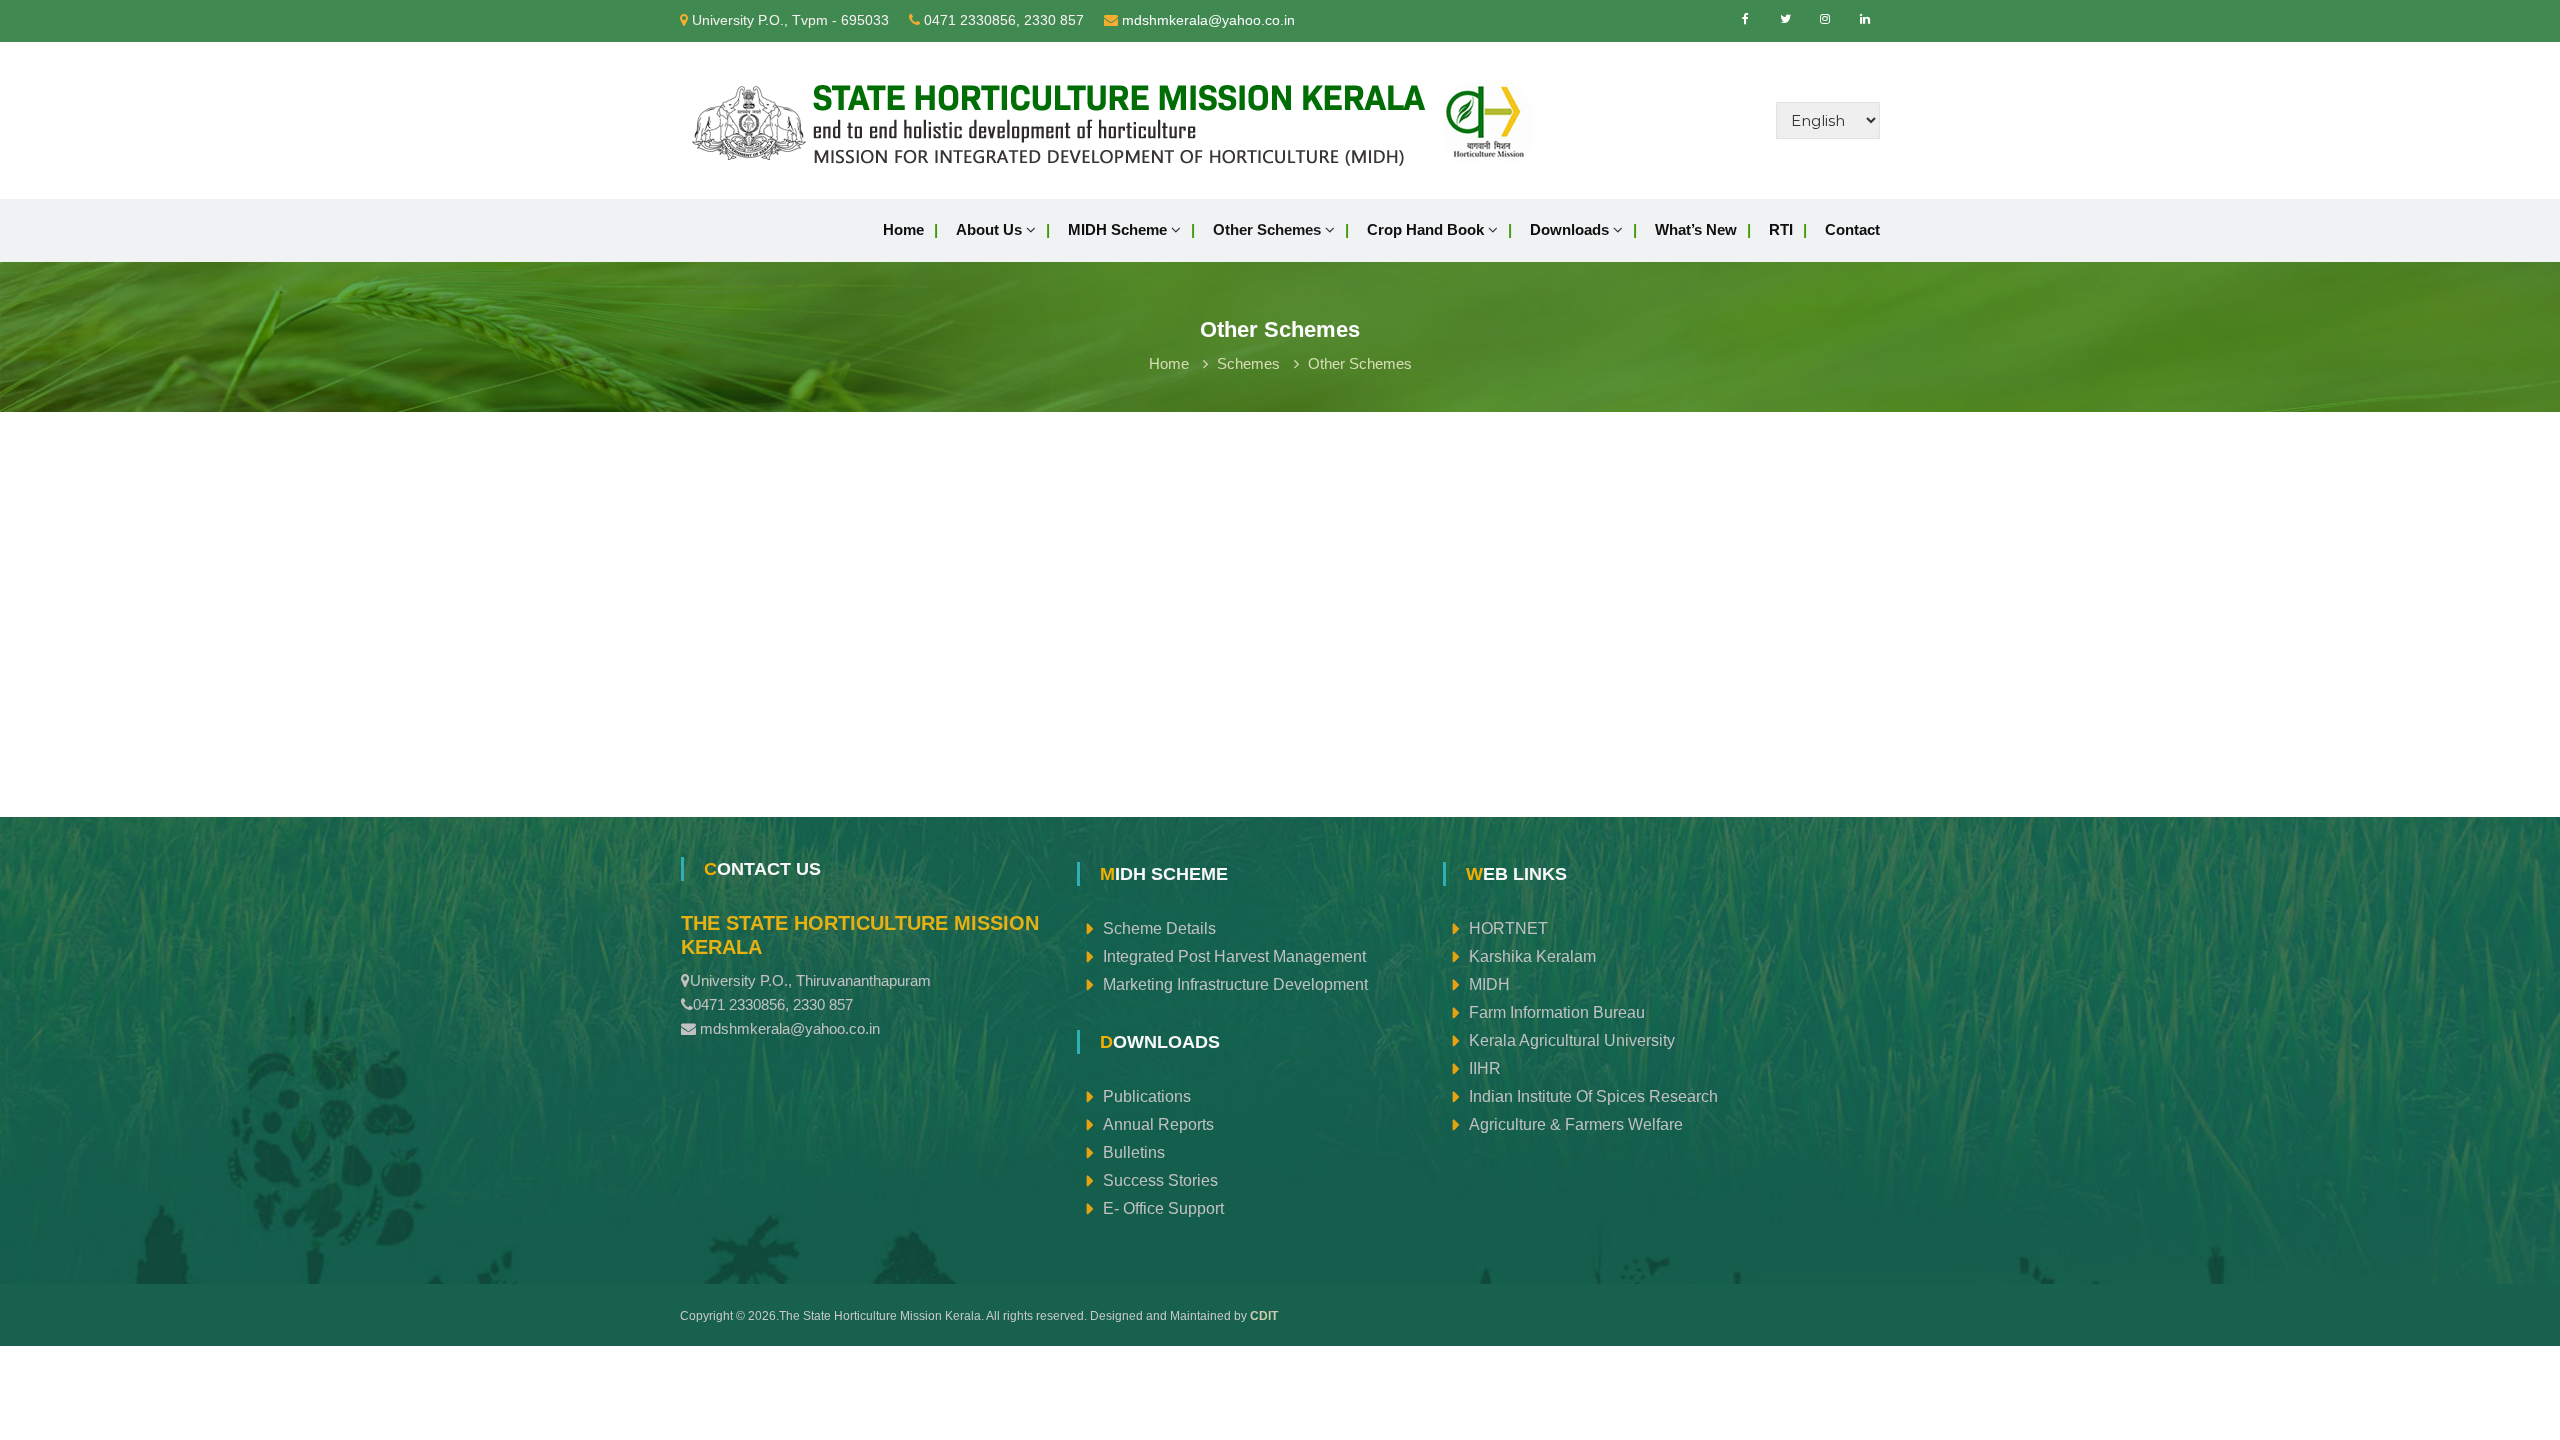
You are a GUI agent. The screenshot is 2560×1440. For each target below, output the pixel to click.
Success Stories (1160, 1179)
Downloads (1569, 229)
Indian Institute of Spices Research (1593, 1095)
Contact (1852, 229)
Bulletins (1134, 1151)
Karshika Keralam (1532, 955)
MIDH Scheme (1117, 229)
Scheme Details (1159, 927)
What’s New (1696, 229)
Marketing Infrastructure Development (1235, 983)
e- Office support (1163, 1207)
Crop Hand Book (1425, 229)
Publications (1147, 1095)
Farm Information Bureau (1557, 1011)
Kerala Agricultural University (1572, 1039)
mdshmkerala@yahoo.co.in (1208, 20)
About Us (989, 229)
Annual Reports (1158, 1123)
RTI (1781, 229)
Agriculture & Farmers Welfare (1576, 1123)
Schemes (1248, 363)
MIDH (1489, 983)
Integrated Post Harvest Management (1234, 955)
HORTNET (1508, 927)
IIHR (1485, 1067)
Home (903, 229)
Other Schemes (1267, 229)
